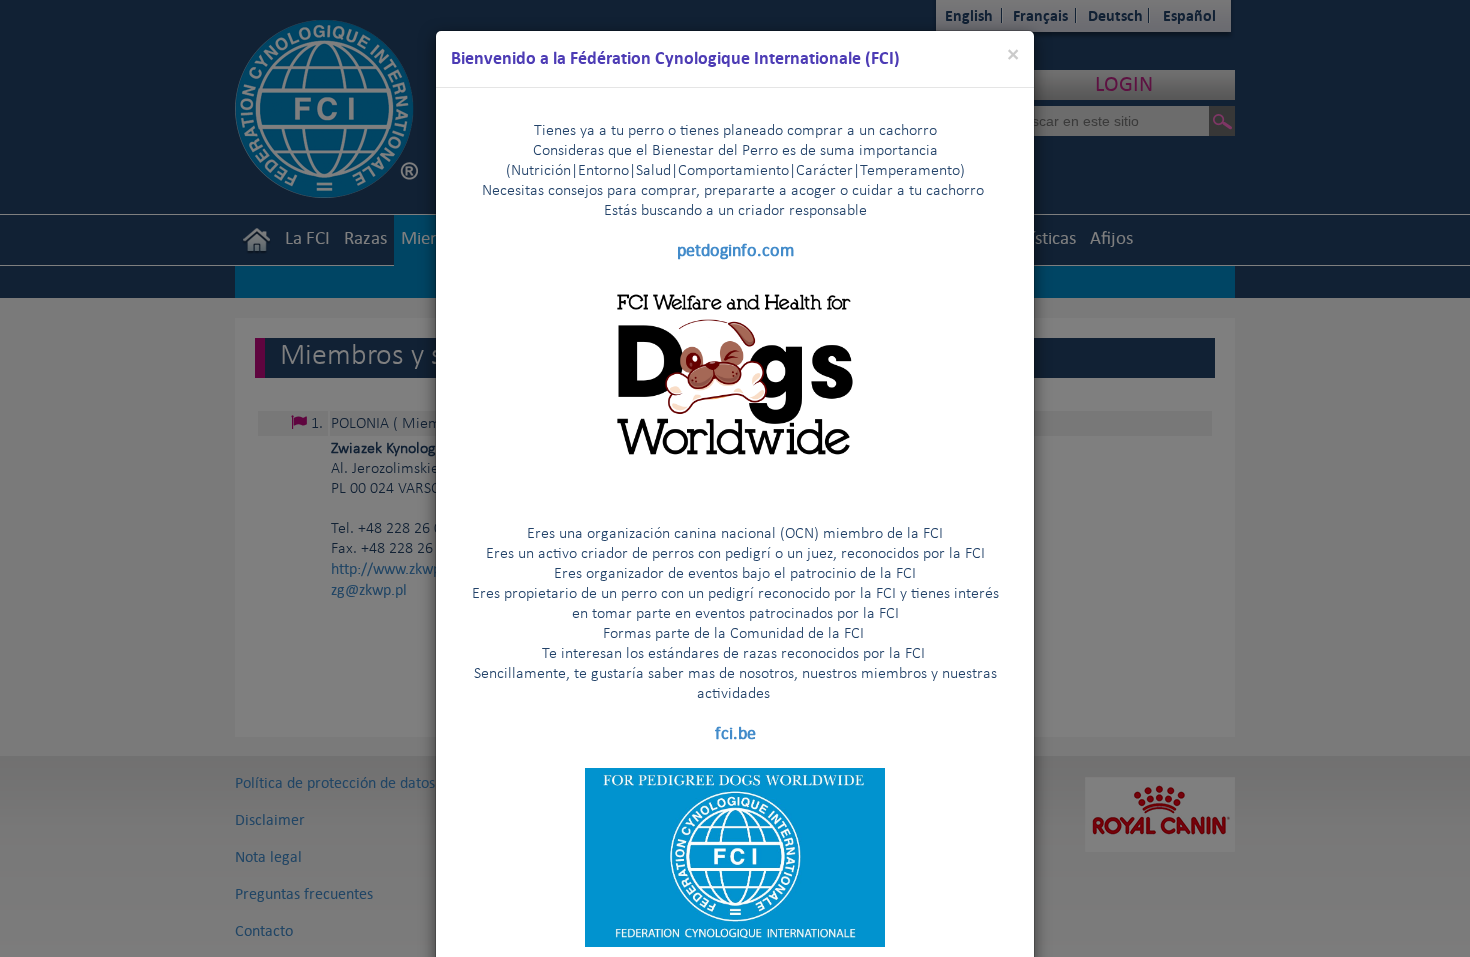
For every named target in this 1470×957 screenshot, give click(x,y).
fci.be (735, 733)
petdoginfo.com (735, 250)
